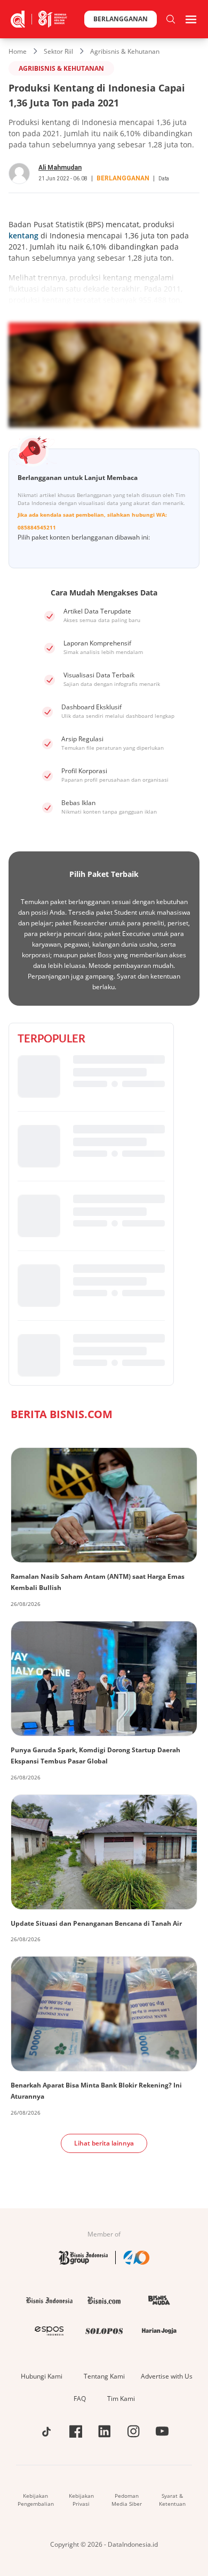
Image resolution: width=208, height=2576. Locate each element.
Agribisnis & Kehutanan (125, 51)
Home (18, 51)
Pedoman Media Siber (127, 2500)
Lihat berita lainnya (104, 2143)
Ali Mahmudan (60, 168)
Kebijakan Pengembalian (36, 2500)
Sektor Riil (58, 51)
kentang (23, 235)
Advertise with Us (167, 2376)
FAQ (80, 2399)
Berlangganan (121, 19)
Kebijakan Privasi (81, 2500)
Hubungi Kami (42, 2376)
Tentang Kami (104, 2376)
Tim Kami (121, 2399)
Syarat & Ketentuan (172, 2500)
